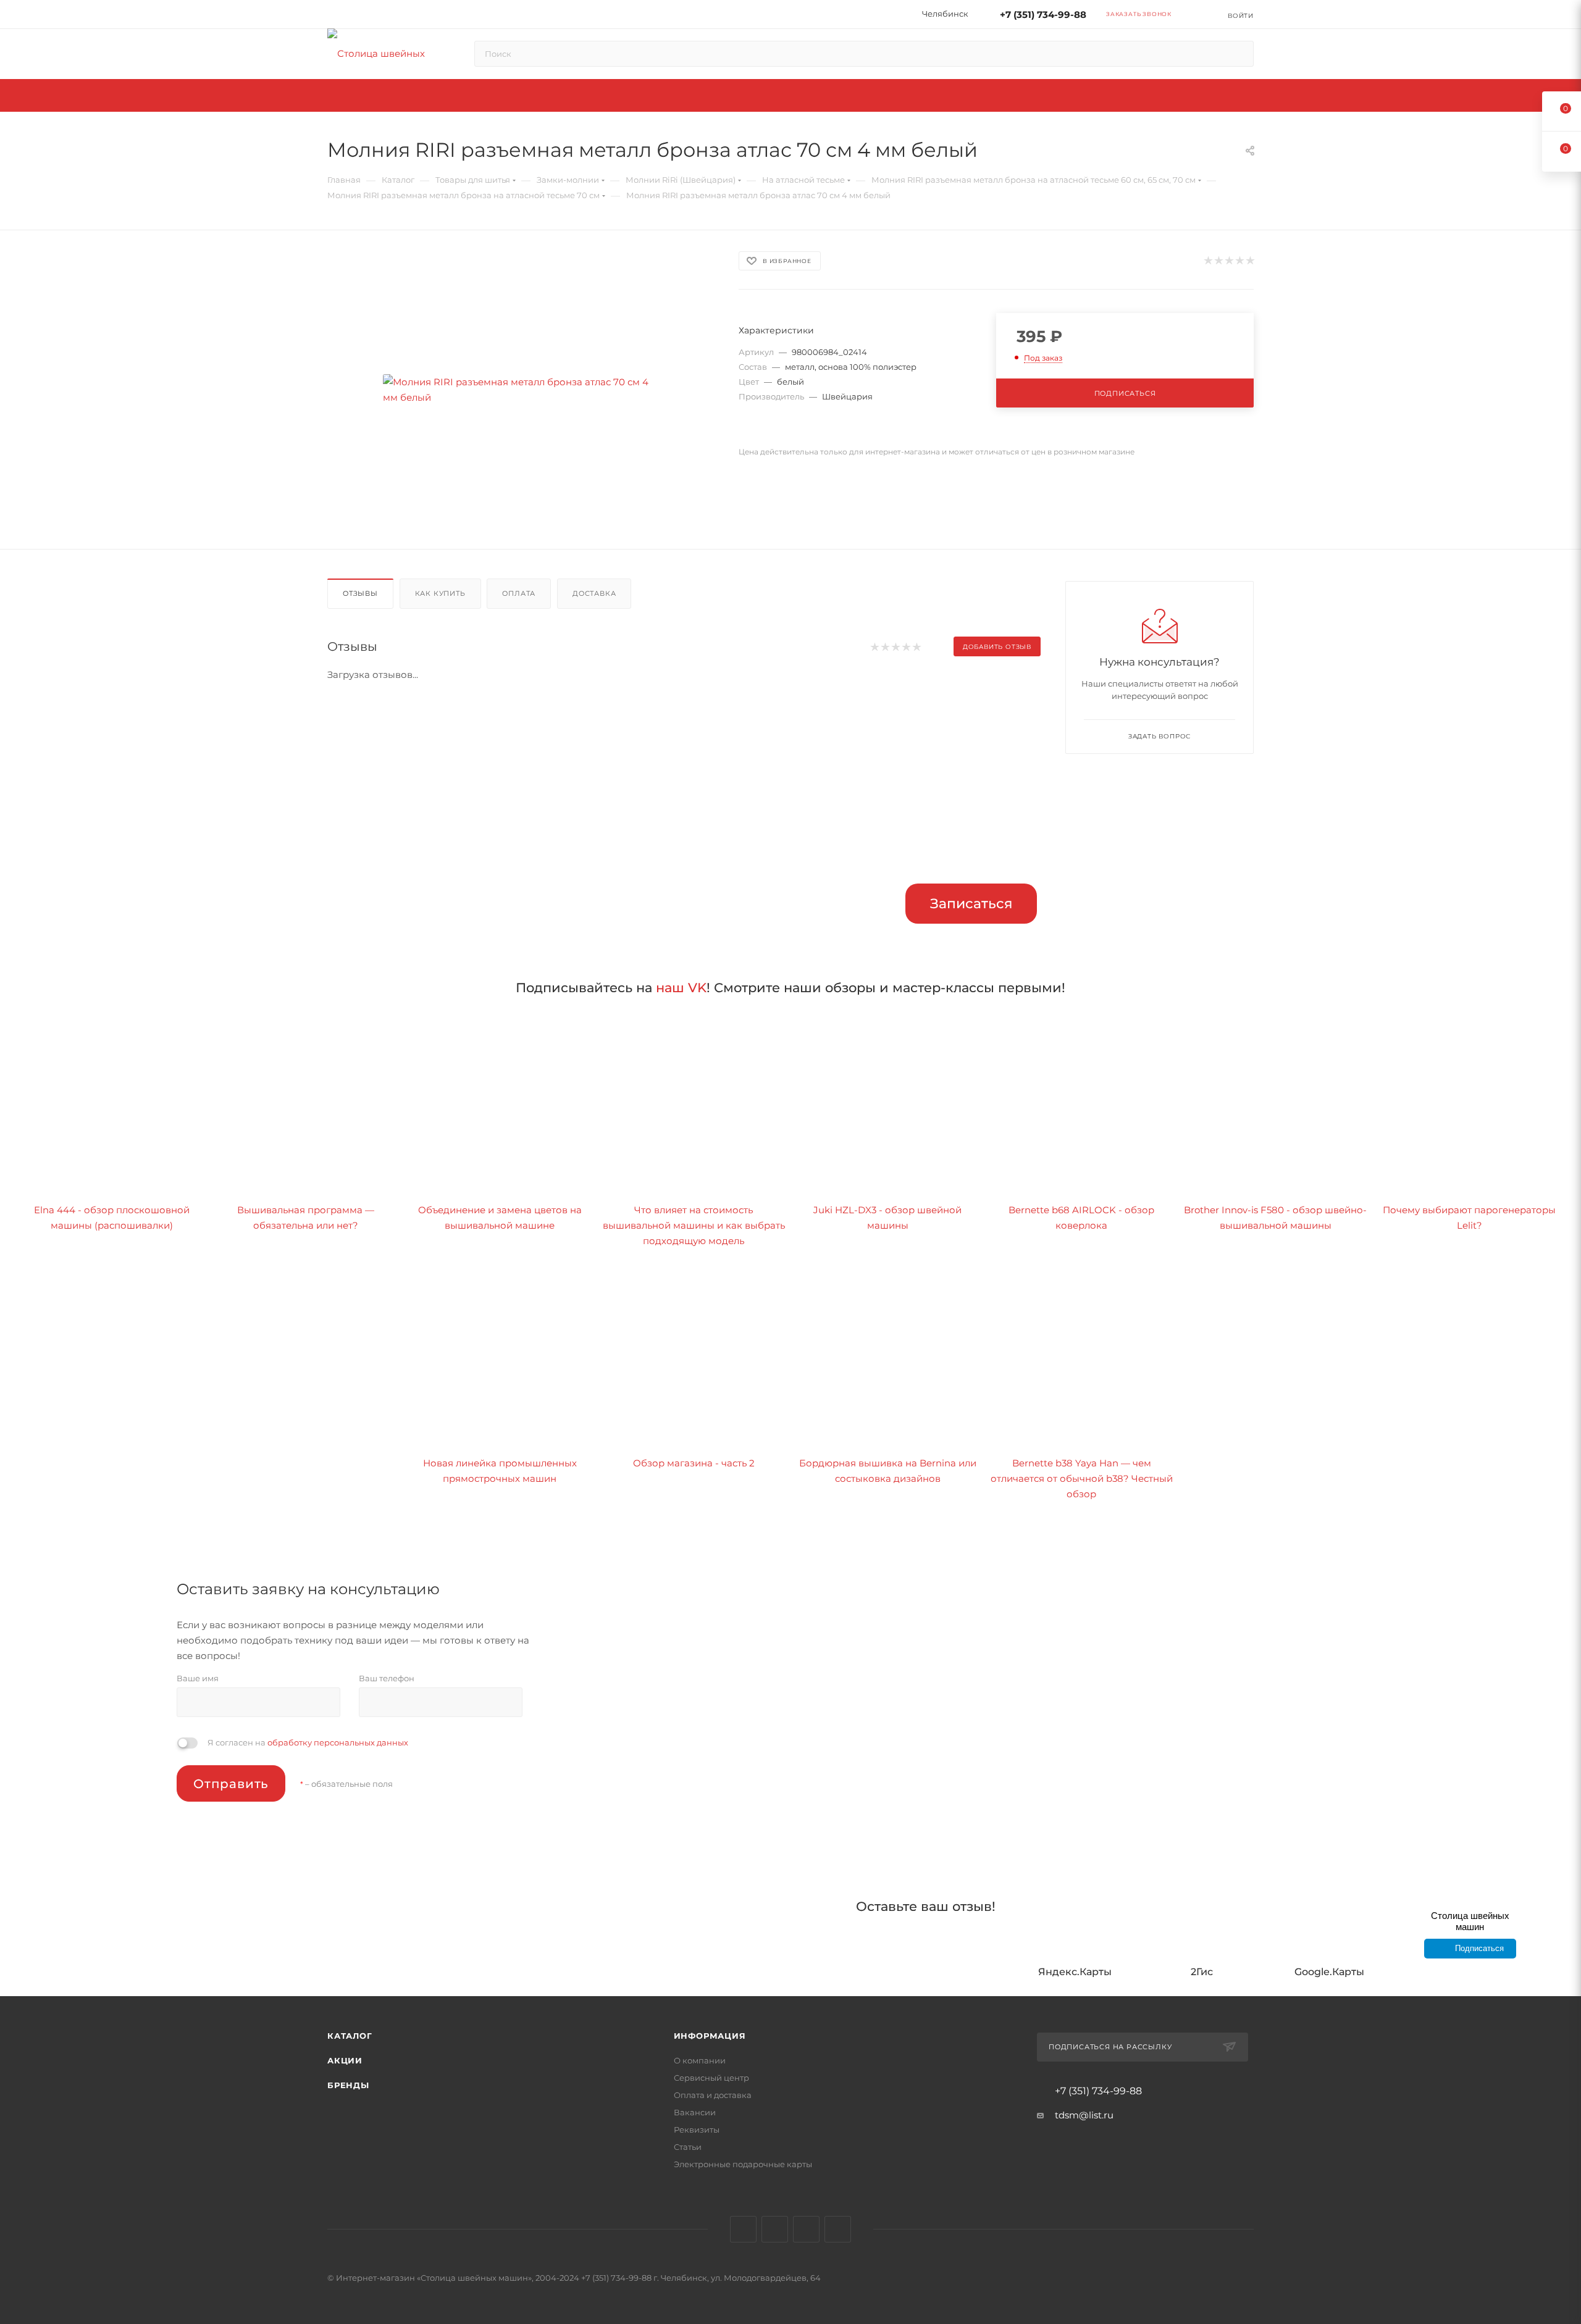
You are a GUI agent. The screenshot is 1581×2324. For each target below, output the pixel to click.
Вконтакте (743, 2229)
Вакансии (695, 2112)
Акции (345, 2060)
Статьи (688, 2147)
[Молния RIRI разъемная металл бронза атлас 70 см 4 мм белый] (522, 390)
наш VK (681, 988)
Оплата (519, 593)
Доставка (594, 593)
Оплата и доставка (713, 2095)
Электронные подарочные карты (743, 2164)
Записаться (971, 904)
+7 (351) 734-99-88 (1043, 15)
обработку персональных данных (338, 1742)
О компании (700, 2060)
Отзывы (360, 593)
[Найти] (1239, 54)
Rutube (806, 2229)
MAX (838, 2229)
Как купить (440, 593)
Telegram (775, 2229)
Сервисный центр (711, 2078)
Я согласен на (308, 1742)
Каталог (350, 2036)
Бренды (348, 2085)
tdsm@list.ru (1084, 2115)
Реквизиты (697, 2130)
